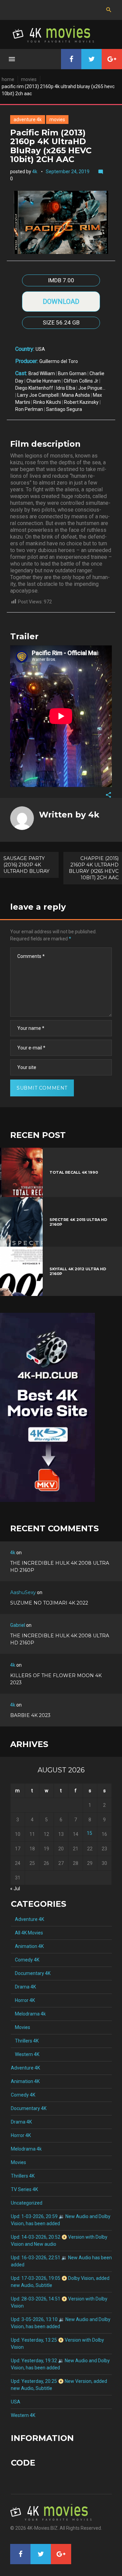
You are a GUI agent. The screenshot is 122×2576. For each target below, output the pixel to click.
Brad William (42, 373)
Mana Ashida (76, 395)
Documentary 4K (31, 1973)
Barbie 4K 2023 (30, 1715)
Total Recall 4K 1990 (74, 1172)
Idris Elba (66, 388)
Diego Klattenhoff (34, 388)
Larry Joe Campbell (38, 395)
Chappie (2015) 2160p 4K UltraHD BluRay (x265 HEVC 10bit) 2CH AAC (94, 868)
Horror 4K (23, 2000)
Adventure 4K (28, 120)
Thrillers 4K (25, 2041)
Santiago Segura (64, 409)
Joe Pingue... (92, 388)
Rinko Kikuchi (47, 402)
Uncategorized (27, 2203)
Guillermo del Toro (59, 361)
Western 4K (25, 2054)
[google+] (112, 59)
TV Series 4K (24, 2189)
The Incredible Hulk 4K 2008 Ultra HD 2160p (60, 1567)
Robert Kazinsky (81, 402)
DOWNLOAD (61, 302)
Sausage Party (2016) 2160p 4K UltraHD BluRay (26, 865)
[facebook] (71, 59)
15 (89, 1833)
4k (35, 172)
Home (8, 79)
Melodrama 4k (28, 2014)
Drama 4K (23, 1987)
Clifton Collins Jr (81, 381)
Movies (29, 79)
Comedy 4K (25, 1960)
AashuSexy (23, 1592)
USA (40, 349)
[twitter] (91, 59)
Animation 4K (27, 1946)
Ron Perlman (29, 409)
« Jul (15, 1889)
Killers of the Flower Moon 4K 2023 (56, 1679)
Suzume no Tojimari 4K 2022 (49, 1603)
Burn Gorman (72, 373)
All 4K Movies (27, 1933)
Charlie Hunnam (44, 381)
